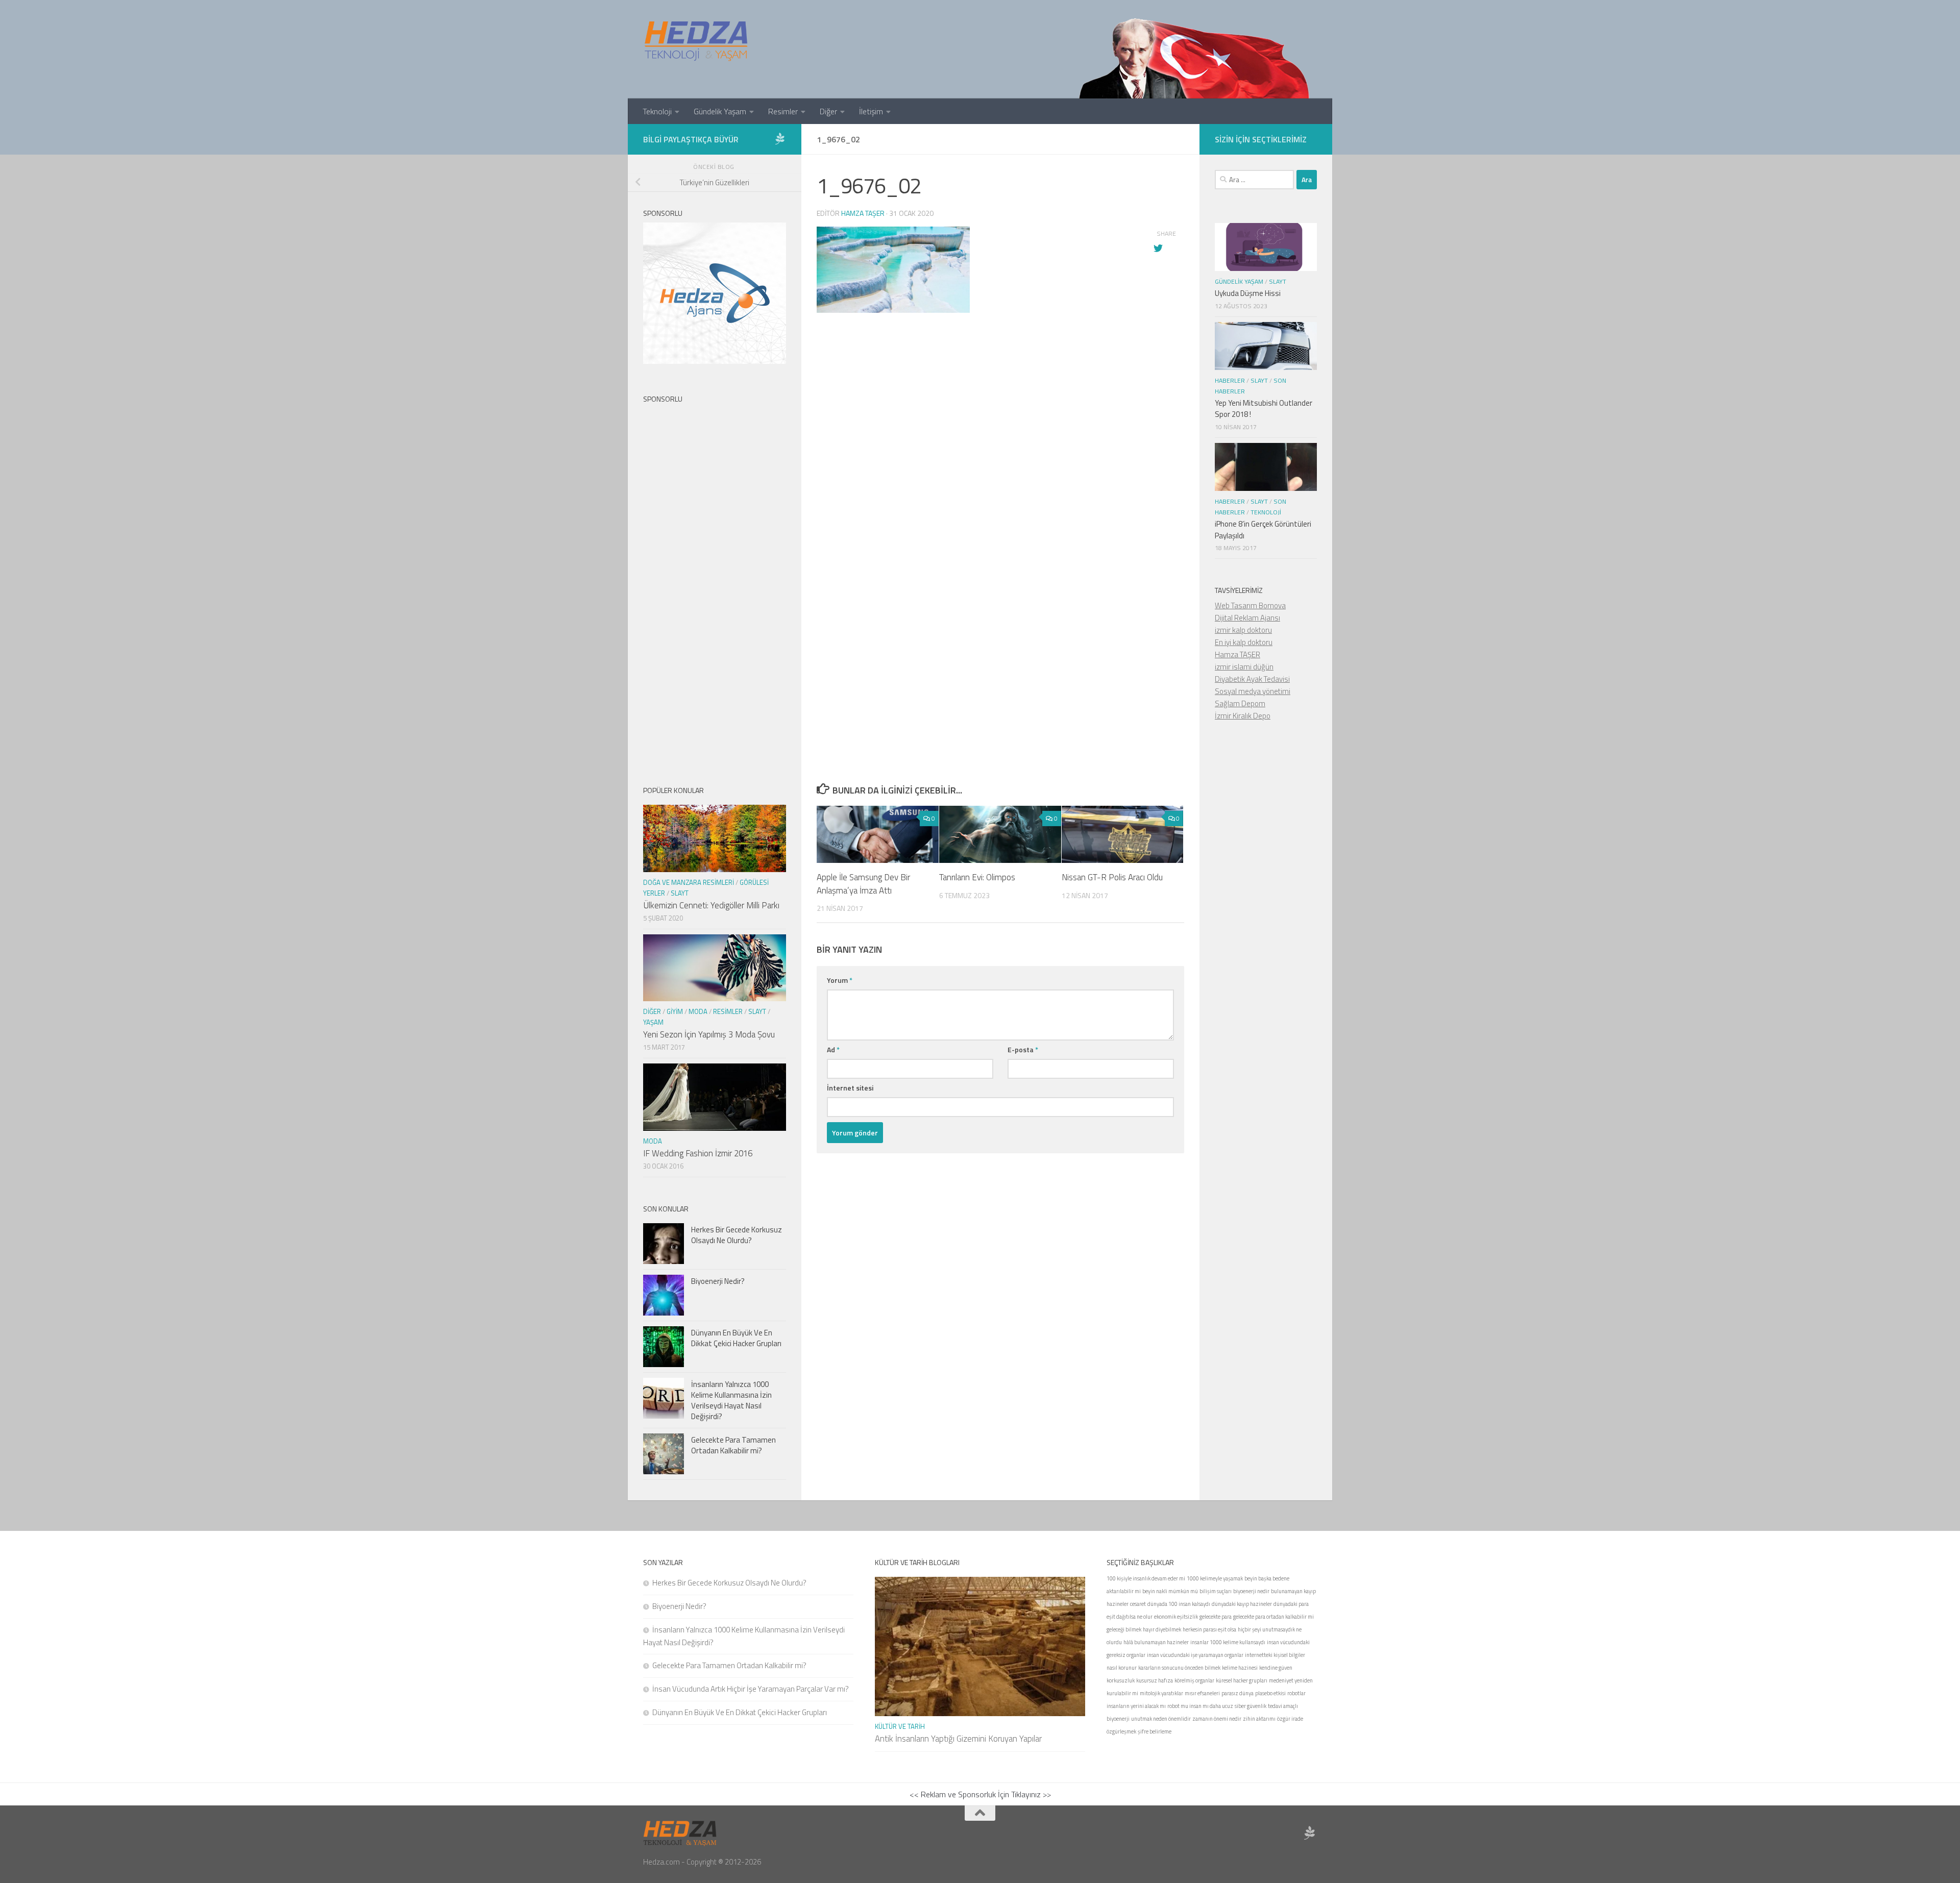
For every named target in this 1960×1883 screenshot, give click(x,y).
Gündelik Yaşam (720, 111)
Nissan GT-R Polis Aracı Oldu (1112, 877)
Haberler (1230, 380)
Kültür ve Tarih (900, 1726)
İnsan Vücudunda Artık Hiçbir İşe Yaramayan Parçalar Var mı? (751, 1689)
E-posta (1023, 1049)
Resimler (783, 111)
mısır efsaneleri (1202, 1693)
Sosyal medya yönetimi (1253, 691)
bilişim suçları (1216, 1591)
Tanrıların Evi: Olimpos (977, 877)
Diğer (828, 111)
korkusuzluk (1121, 1680)
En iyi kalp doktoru (1244, 642)
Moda (698, 1011)
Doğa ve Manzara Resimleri (689, 882)
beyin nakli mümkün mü (1170, 1591)
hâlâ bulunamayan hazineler (1156, 1642)
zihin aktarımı (1259, 1719)
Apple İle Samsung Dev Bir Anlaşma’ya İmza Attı (863, 884)
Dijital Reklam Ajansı (1247, 618)
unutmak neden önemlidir (1161, 1719)
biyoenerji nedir (1251, 1591)
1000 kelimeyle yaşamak (1215, 1578)
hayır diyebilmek (1162, 1629)
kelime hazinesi (1240, 1668)
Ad (833, 1049)
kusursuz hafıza (1155, 1680)
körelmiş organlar (1194, 1680)
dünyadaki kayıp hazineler (1242, 1604)
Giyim (675, 1011)
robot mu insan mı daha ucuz (1200, 1706)
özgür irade (1290, 1719)
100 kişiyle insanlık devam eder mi (1146, 1578)
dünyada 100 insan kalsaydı (1179, 1604)
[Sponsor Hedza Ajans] (780, 139)
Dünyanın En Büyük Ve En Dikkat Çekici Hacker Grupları (736, 1338)
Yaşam (653, 1022)
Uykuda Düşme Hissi (1248, 293)
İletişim (871, 111)
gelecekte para (1216, 1617)
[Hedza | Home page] (697, 41)
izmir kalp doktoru (1243, 630)
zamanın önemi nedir (1217, 1719)
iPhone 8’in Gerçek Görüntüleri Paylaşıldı (1263, 530)
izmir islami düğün (1244, 667)
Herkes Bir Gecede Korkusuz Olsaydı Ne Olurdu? (737, 1235)
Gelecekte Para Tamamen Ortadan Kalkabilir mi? (733, 1445)
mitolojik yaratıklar (1161, 1693)
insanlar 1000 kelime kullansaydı (1228, 1642)
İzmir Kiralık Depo (1243, 716)
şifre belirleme (1155, 1731)
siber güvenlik (1251, 1706)
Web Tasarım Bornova (1250, 605)
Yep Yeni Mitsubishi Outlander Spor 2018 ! (1264, 409)
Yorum (840, 980)
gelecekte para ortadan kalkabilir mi (1273, 1617)
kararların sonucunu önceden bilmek (1179, 1668)
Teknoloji (657, 111)
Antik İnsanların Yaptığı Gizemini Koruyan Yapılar (958, 1739)
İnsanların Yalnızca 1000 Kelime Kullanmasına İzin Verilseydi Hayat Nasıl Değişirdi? (731, 1400)
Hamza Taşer (863, 213)
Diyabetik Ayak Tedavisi (1252, 679)
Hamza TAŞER (1238, 654)
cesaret (1138, 1604)
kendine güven (1276, 1668)
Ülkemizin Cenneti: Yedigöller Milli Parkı (711, 905)
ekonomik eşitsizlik (1176, 1617)
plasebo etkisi (1270, 1693)
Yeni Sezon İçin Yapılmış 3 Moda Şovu (709, 1034)
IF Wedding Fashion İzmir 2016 (698, 1153)
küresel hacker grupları (1242, 1680)
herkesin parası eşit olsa (1209, 1629)
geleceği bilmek (1124, 1629)
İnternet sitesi (850, 1088)
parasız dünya (1238, 1693)
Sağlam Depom (1240, 703)
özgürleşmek (1121, 1731)
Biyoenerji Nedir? (718, 1281)
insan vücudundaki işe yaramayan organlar (1195, 1655)
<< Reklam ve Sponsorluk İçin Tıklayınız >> (980, 1794)
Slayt (680, 893)
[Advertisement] (1000, 522)
